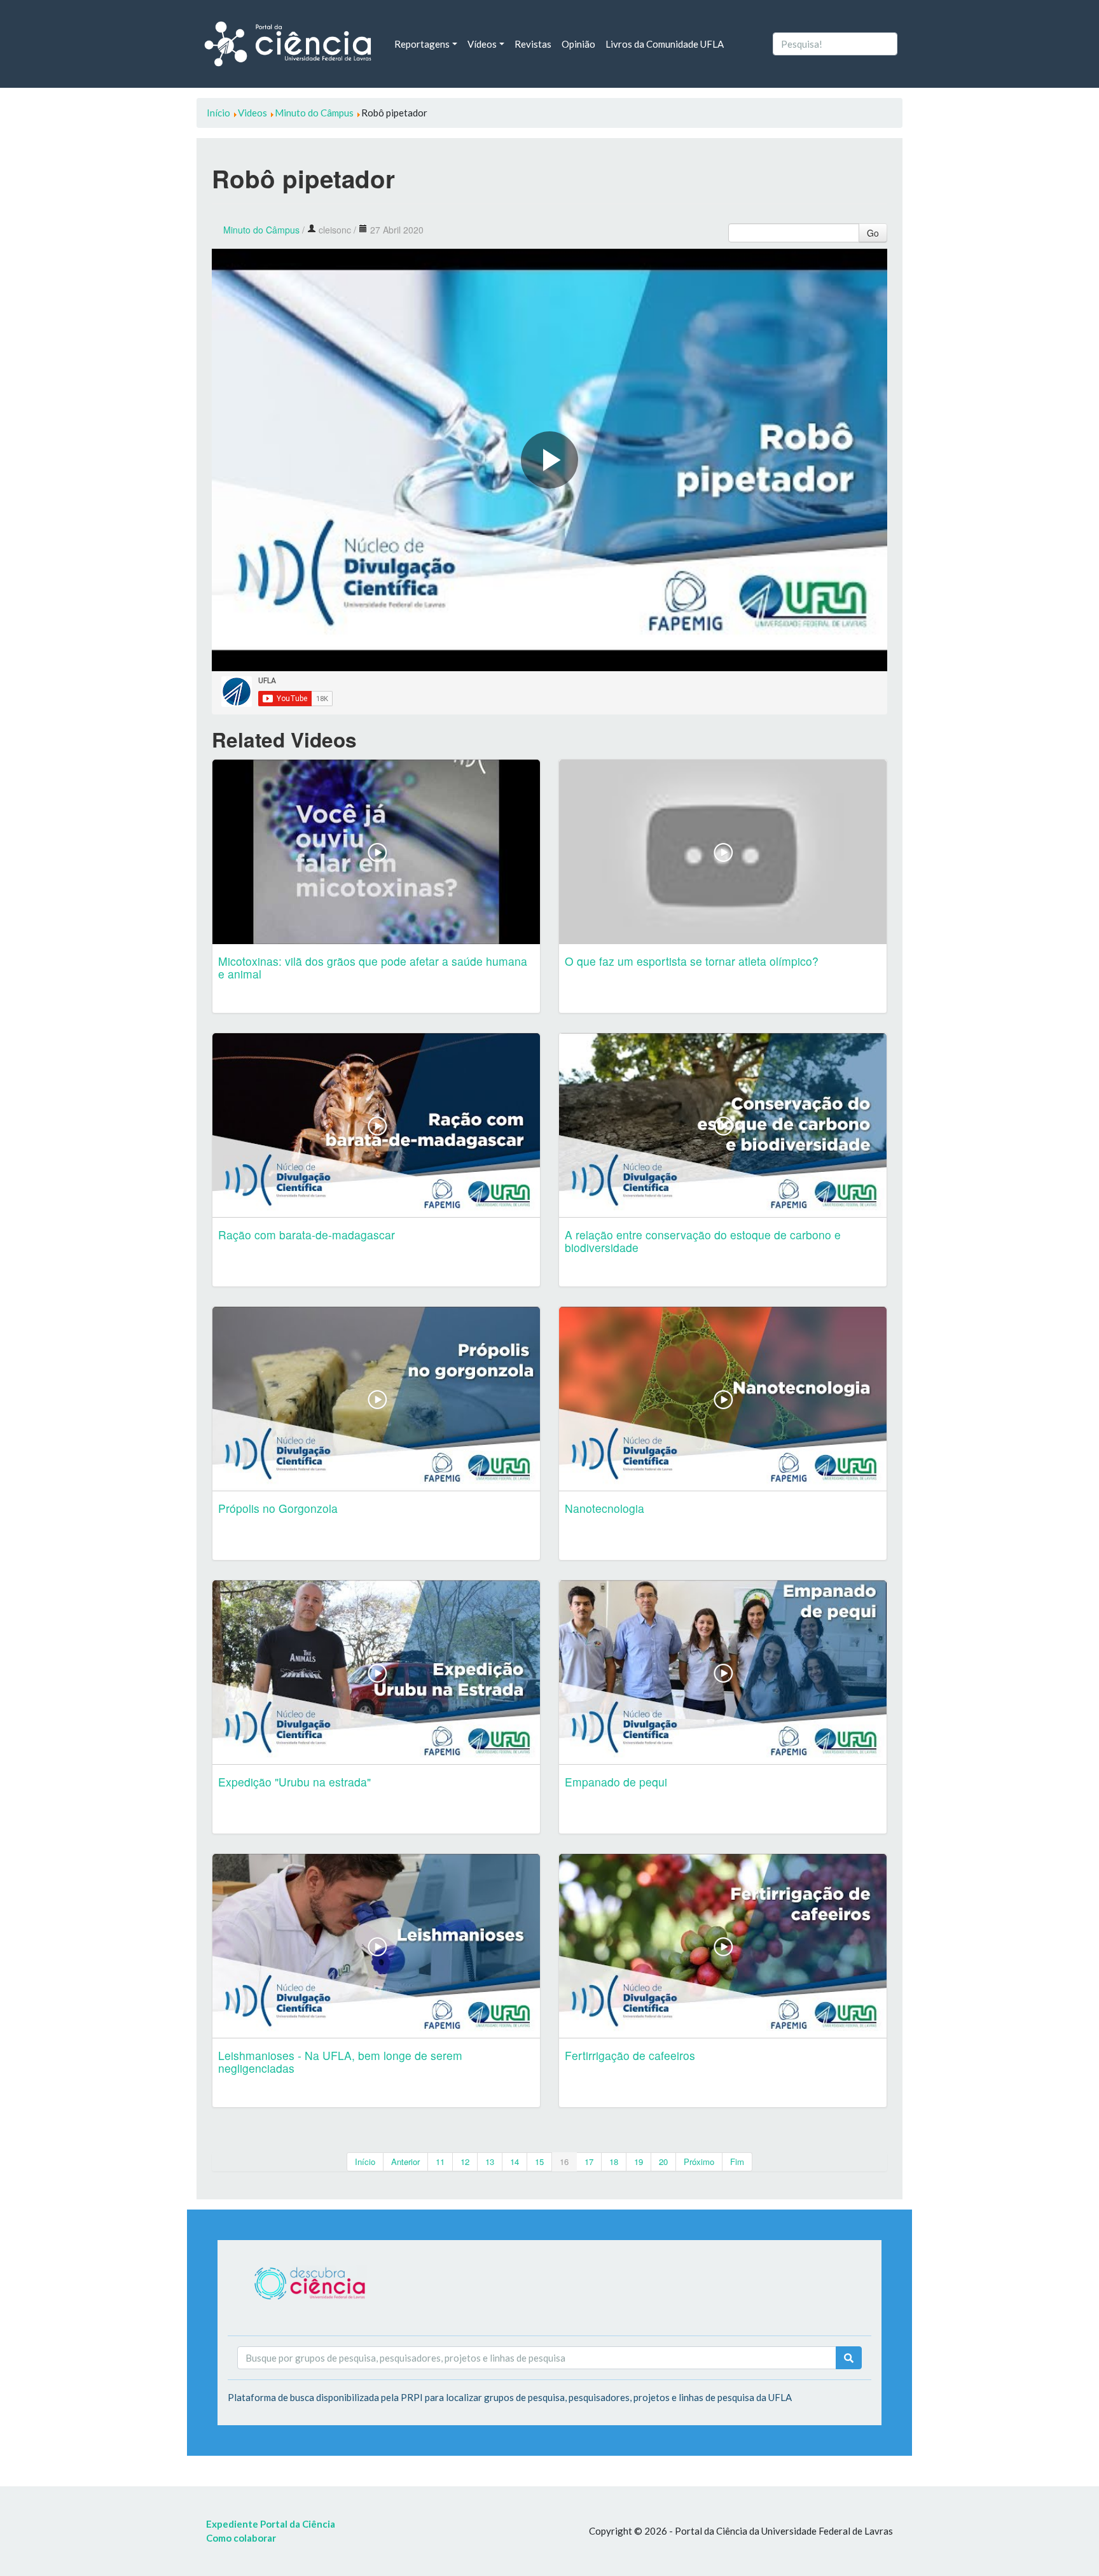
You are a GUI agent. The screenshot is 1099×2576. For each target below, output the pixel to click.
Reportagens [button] (422, 44)
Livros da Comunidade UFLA (665, 44)
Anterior (405, 2162)
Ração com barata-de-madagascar (307, 1235)
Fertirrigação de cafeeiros (630, 2055)
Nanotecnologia (605, 1508)
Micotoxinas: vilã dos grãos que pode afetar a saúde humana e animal (373, 967)
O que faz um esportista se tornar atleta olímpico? (692, 961)
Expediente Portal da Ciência (271, 2524)
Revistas (533, 44)
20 (663, 2162)
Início (365, 2162)
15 (539, 2162)
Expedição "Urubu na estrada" (294, 1782)
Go (873, 233)
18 (614, 2162)
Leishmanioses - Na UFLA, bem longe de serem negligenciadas (340, 2062)
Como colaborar (241, 2538)
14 (515, 2162)
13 (490, 2162)
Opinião (578, 44)
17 (589, 2162)
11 (440, 2162)
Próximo (699, 2162)
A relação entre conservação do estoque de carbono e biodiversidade (703, 1241)
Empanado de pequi (616, 1782)
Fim (737, 2162)
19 (639, 2162)
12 (465, 2162)
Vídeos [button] (482, 44)
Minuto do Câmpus (261, 230)
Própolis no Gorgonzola (278, 1508)
